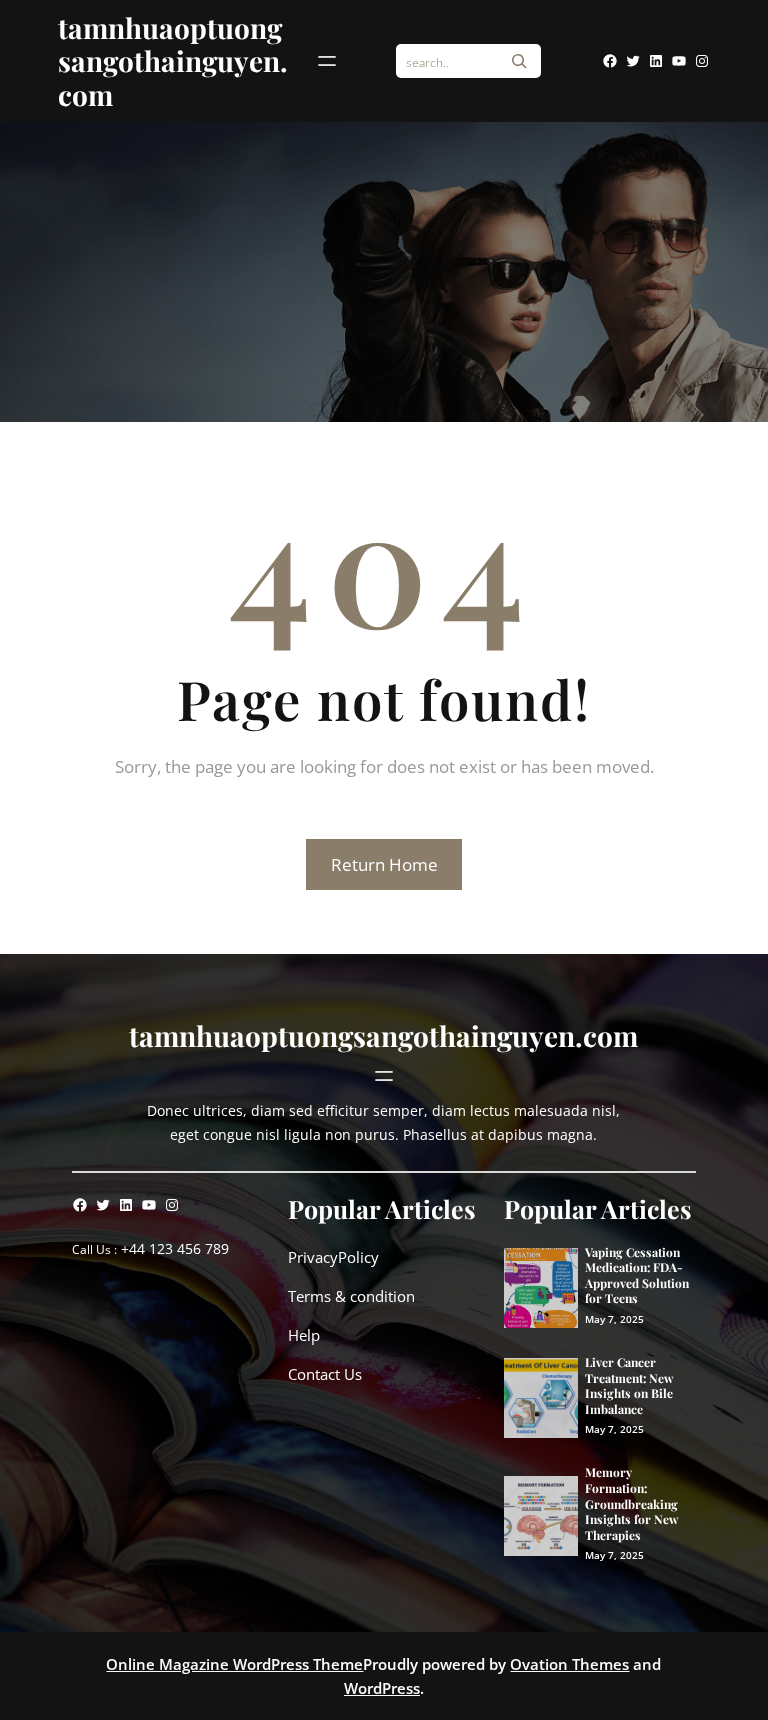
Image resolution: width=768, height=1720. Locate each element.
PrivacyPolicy (333, 1257)
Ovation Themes (569, 1664)
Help (304, 1335)
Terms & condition (351, 1296)
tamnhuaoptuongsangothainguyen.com (173, 61)
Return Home (384, 864)
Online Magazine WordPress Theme (234, 1664)
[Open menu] (327, 61)
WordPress (382, 1688)
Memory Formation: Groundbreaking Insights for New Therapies (631, 1503)
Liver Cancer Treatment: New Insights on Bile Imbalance (629, 1386)
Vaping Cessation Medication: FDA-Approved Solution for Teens (637, 1276)
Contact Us (325, 1374)
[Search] (519, 61)
